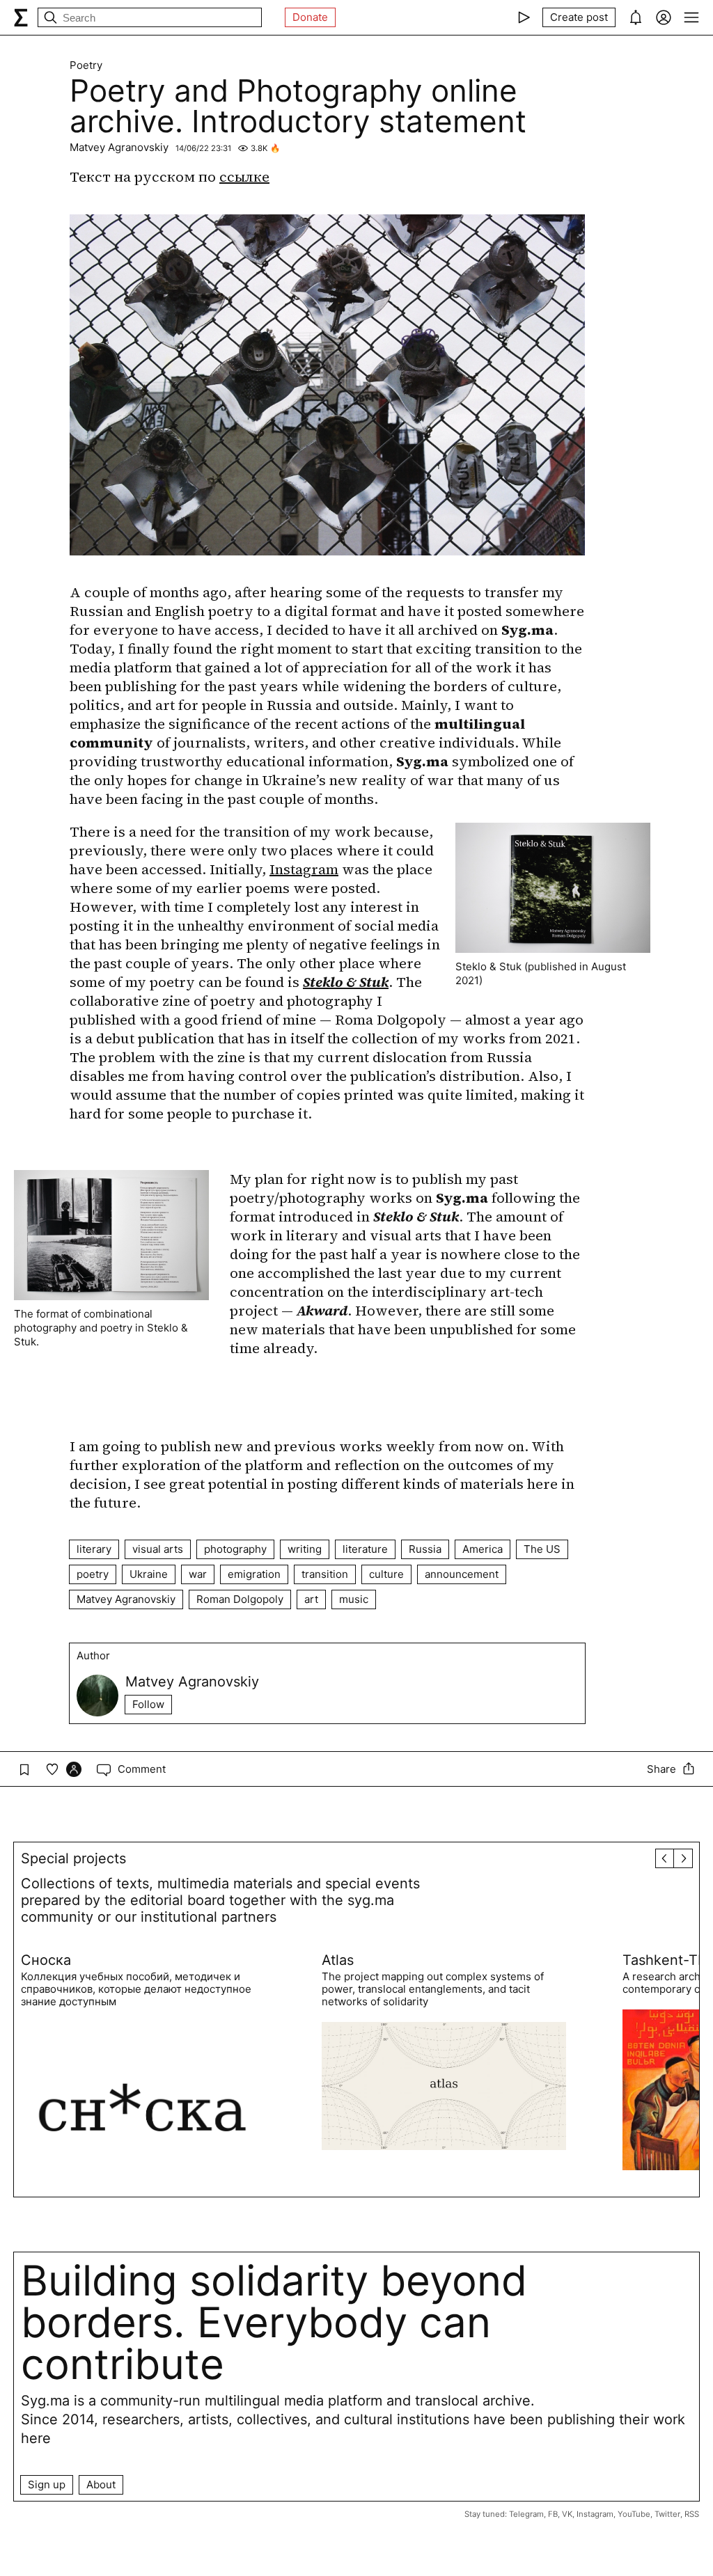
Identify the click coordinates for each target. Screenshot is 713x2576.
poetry (93, 1574)
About (101, 2484)
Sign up (47, 2484)
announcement (462, 1574)
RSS (692, 2514)
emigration (254, 1574)
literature (365, 1549)
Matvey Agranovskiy (119, 147)
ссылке (244, 177)
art (311, 1599)
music (354, 1599)
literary (94, 1549)
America (483, 1549)
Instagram (304, 869)
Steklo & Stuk (346, 982)
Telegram (526, 2514)
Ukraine (149, 1574)
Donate (310, 17)
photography (235, 1549)
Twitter (667, 2514)
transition (325, 1574)
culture (386, 1574)
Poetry (86, 65)
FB (553, 2514)
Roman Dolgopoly (240, 1599)
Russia (425, 1549)
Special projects (73, 1858)
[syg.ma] (21, 17)
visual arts (158, 1549)
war (198, 1574)
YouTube (634, 2514)
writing (305, 1549)
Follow (148, 1704)
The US (542, 1549)
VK (567, 2514)
